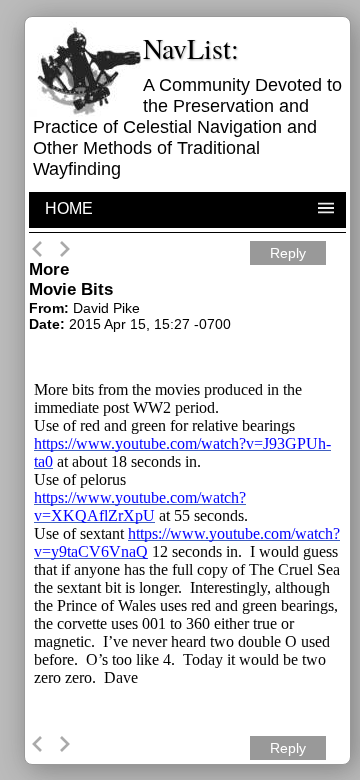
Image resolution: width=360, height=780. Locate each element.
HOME (69, 208)
